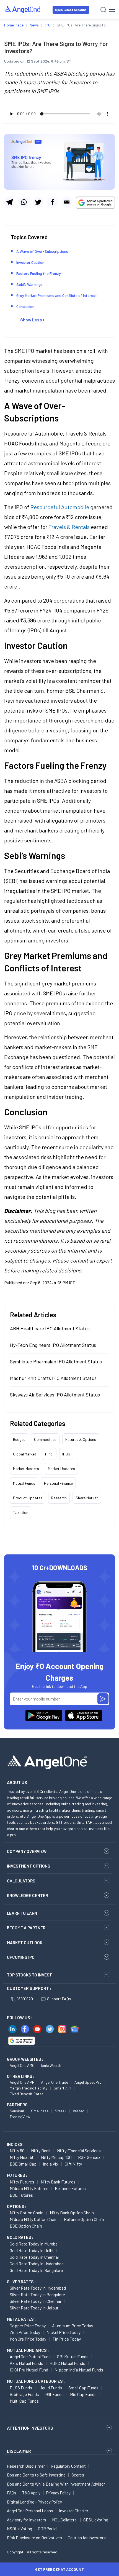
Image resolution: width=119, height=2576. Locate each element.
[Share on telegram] (9, 202)
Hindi (49, 1454)
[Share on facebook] (52, 202)
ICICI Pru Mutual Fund (29, 2370)
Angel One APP (22, 2082)
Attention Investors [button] (30, 2428)
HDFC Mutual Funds (67, 2363)
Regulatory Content (68, 2466)
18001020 (25, 1999)
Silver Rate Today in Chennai (35, 2301)
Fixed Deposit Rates (27, 2094)
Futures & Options (81, 1439)
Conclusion (25, 306)
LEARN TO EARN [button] (22, 1913)
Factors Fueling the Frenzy (39, 273)
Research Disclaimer (26, 2466)
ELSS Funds (21, 2388)
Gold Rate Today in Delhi (32, 2250)
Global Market (25, 1454)
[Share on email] (67, 202)
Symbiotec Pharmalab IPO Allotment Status (56, 1361)
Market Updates (61, 1469)
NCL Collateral (65, 2520)
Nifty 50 (17, 2151)
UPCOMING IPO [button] (21, 1957)
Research (59, 1498)
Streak (61, 2111)
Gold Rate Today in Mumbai (34, 2244)
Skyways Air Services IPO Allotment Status (55, 1395)
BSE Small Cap (23, 2164)
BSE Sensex (89, 2157)
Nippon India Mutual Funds (79, 2370)
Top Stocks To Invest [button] (29, 1975)
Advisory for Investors (27, 2520)
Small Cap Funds (83, 2388)
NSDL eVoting (20, 2529)
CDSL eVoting (96, 2520)
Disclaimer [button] (19, 2451)
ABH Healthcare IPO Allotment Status (50, 1328)
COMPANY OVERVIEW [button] (27, 1851)
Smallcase (40, 2111)
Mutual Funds (24, 1483)
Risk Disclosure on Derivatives (34, 2538)
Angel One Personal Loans (30, 2511)
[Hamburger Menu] (112, 10)
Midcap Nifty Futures (29, 2188)
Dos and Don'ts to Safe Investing (36, 2475)
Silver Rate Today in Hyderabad (38, 2288)
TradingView (20, 2117)
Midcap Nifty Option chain (34, 2219)
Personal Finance (58, 1483)
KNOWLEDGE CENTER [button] (27, 1895)
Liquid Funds (50, 2388)
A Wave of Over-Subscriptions (42, 251)
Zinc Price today (25, 2332)
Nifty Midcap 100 (56, 2157)
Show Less (31, 320)
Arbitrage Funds (24, 2394)
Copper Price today (28, 2326)
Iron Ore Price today (28, 2339)
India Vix (51, 2164)
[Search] (103, 10)
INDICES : (16, 2144)
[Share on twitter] (38, 202)
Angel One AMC (22, 2065)
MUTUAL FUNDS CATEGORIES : (36, 2381)
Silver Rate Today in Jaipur (34, 2308)
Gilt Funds (55, 2394)
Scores (78, 2475)
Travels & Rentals (69, 527)
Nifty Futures (22, 2182)
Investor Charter (74, 2511)
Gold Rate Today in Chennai (34, 2257)
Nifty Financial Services (79, 2151)
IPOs (66, 1454)
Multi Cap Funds (24, 2401)
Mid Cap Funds (83, 2394)
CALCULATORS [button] (21, 1881)
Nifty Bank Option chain (72, 2213)
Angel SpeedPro (88, 2082)
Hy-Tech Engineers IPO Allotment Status (53, 1345)
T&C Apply (31, 2493)
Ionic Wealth (51, 2065)
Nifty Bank (41, 2151)
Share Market (87, 1498)
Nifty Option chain (27, 2213)
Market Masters (26, 1469)
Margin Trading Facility (29, 2088)
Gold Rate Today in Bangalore (36, 2270)
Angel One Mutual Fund (30, 2356)
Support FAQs (59, 1999)
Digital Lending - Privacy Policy (34, 2502)
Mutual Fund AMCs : (28, 2350)
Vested (79, 2111)
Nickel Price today (64, 2332)
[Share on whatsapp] (24, 202)
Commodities (45, 1439)
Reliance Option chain (84, 2219)
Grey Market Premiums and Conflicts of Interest (57, 295)
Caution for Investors (87, 2538)
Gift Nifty (73, 2164)
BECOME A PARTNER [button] (26, 1928)
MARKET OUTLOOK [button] (25, 1943)
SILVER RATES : (21, 2282)
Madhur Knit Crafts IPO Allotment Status (53, 1378)
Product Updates (28, 1498)
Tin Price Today (67, 2339)
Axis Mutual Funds (26, 2363)
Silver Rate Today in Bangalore (37, 2294)
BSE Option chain (26, 2226)
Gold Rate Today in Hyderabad (37, 2264)
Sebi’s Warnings (29, 284)
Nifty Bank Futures (58, 2182)
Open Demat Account (71, 10)
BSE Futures (21, 2195)
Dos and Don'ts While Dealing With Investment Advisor (56, 2484)
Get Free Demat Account (59, 2569)
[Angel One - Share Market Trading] (23, 10)
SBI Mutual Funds (73, 2356)
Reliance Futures (70, 2188)
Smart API (62, 2088)
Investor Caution (30, 262)
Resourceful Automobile (60, 507)
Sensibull (17, 2111)
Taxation (21, 1512)
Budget (19, 1439)
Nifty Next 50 (22, 2157)
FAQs (12, 2493)
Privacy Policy (58, 2493)
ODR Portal (48, 2529)
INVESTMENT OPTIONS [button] (29, 1866)
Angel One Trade (55, 2082)
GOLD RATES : (20, 2237)
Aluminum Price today (73, 2326)
